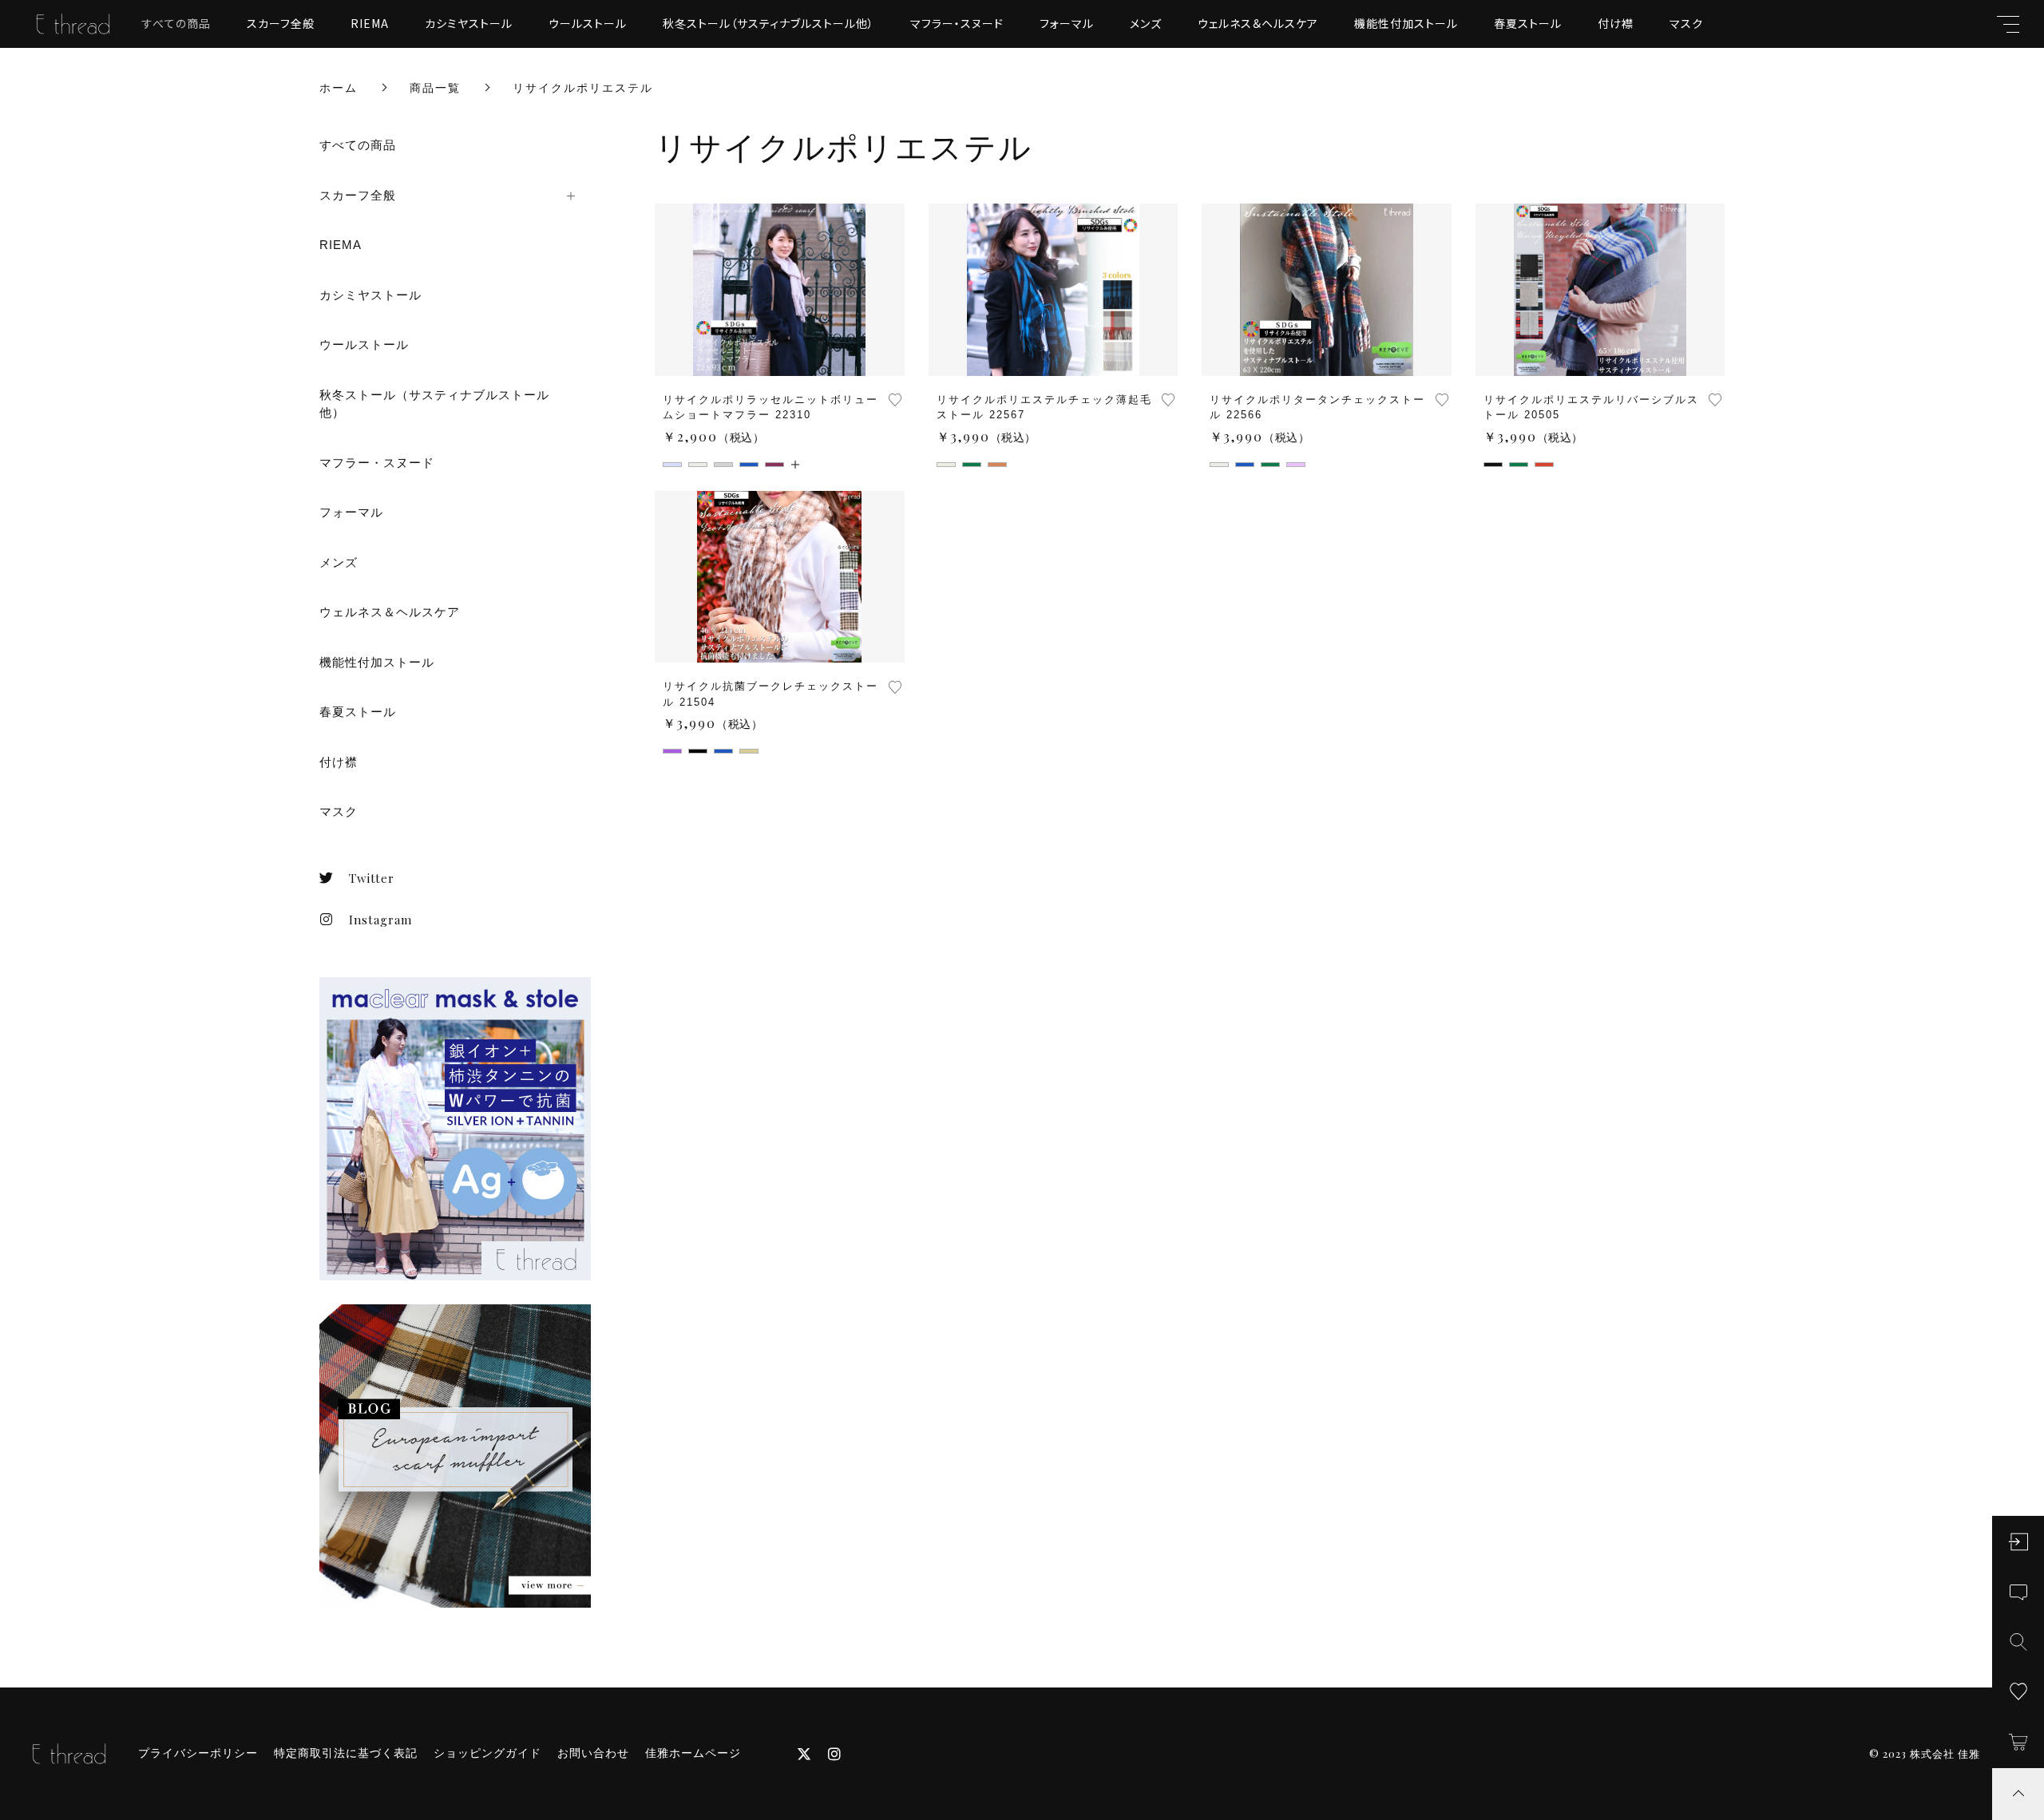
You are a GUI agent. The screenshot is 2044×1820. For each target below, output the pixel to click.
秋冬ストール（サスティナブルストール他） (768, 23)
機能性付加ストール (1406, 23)
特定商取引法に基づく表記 (346, 1753)
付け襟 (1616, 23)
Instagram (380, 920)
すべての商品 (176, 23)
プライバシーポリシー (198, 1753)
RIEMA (370, 23)
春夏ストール (1528, 23)
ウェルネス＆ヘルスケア (1258, 23)
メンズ (1146, 23)
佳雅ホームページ (693, 1753)
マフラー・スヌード (957, 23)
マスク (1686, 23)
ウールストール (588, 23)
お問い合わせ (593, 1753)
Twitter (372, 878)
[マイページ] (2018, 1542)
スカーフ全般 (281, 23)
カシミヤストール (469, 23)
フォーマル (1067, 23)
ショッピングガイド (487, 1753)
